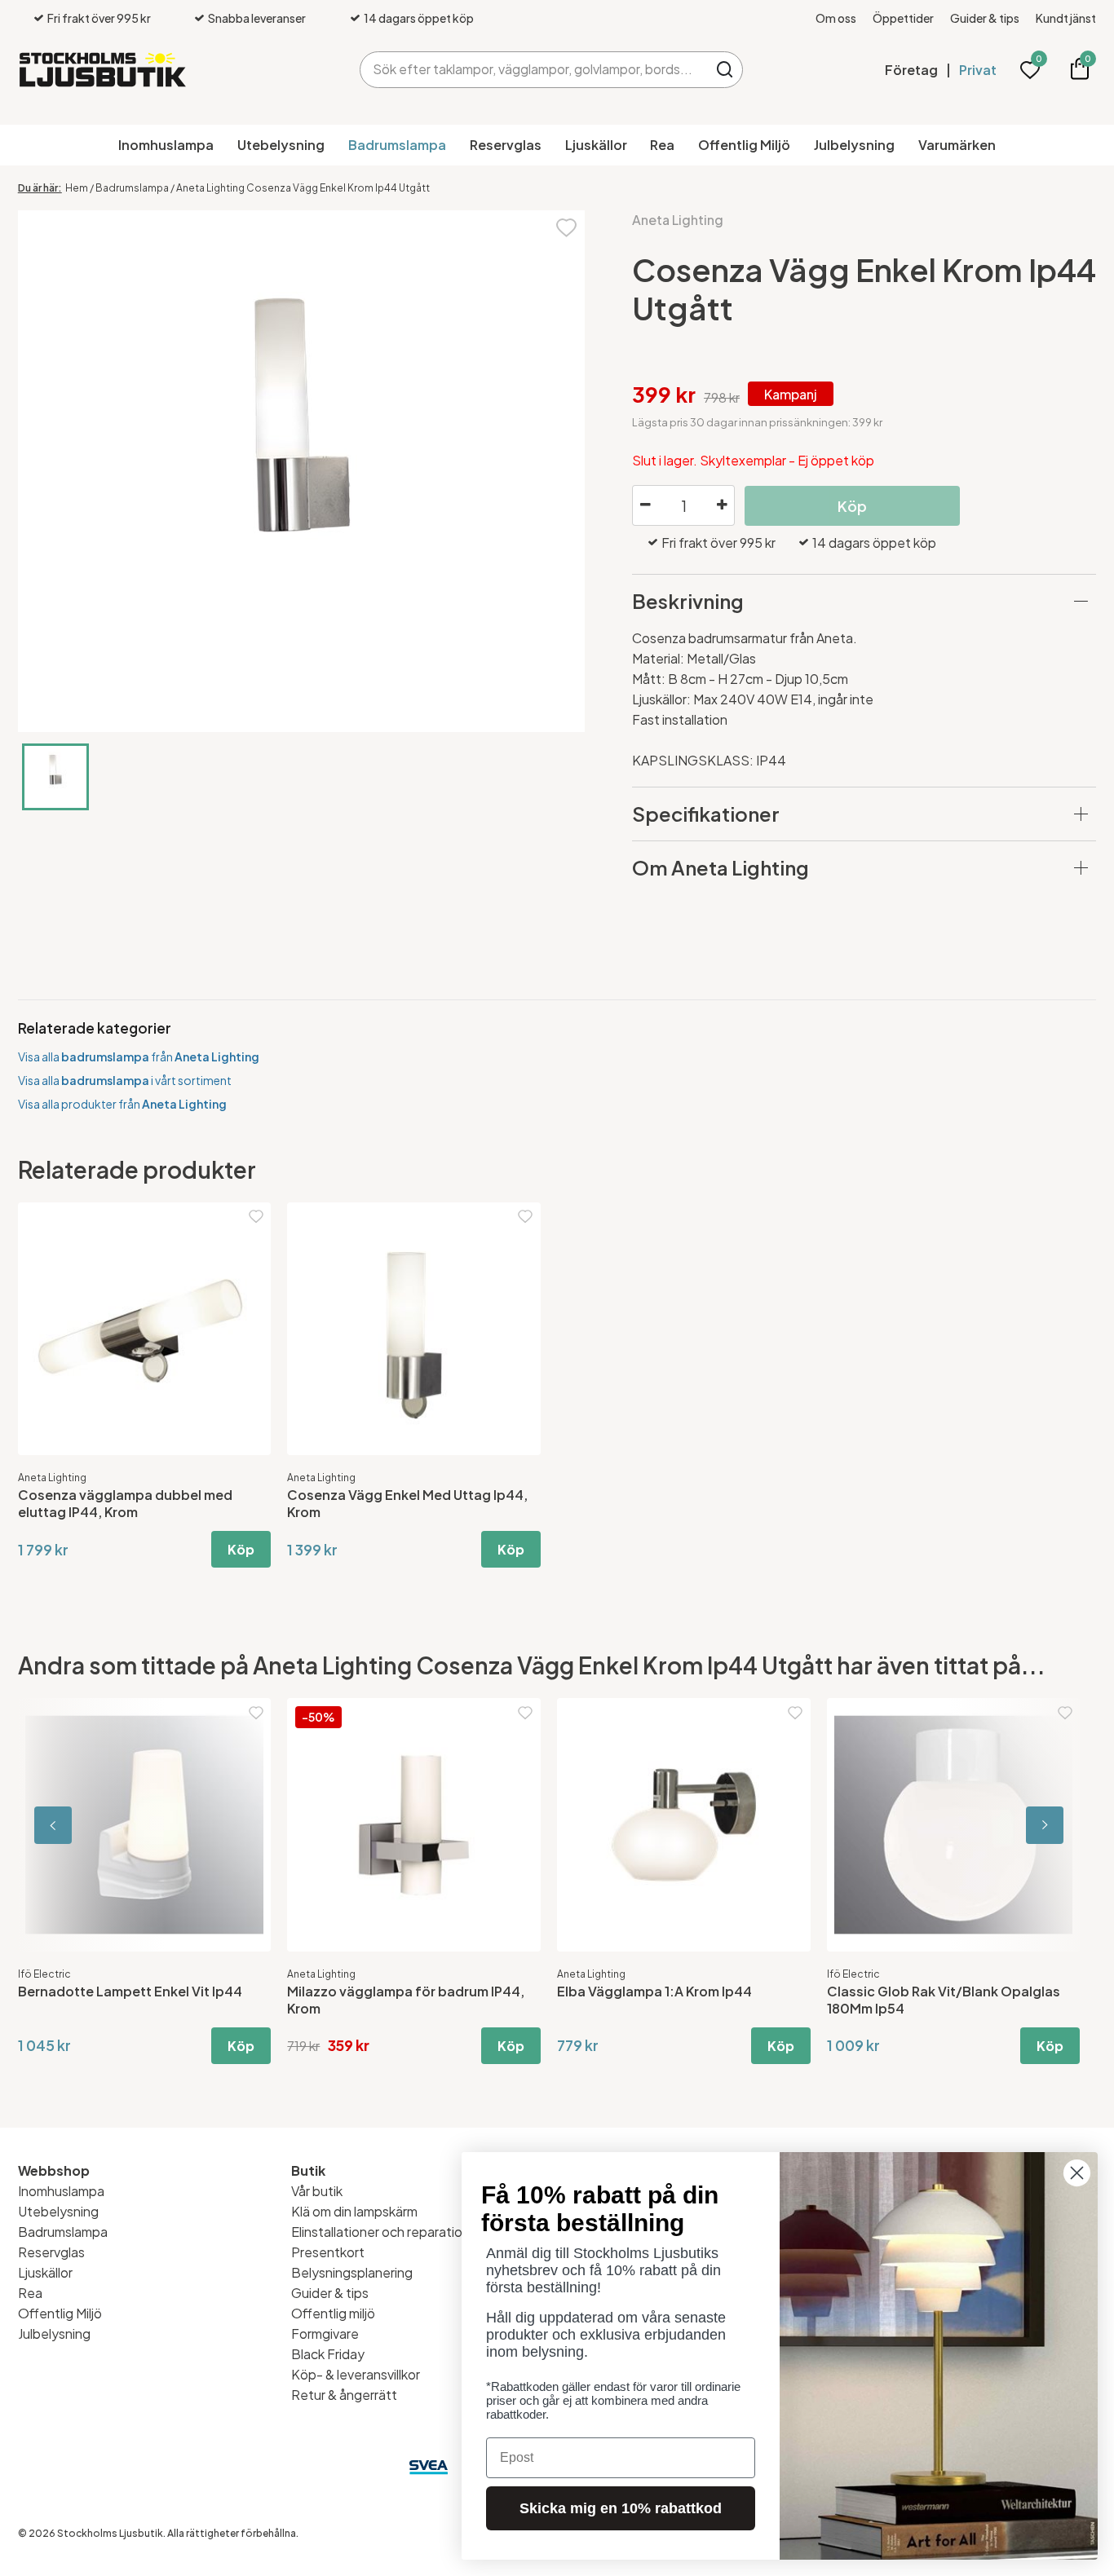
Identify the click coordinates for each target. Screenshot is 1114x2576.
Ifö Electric (44, 1974)
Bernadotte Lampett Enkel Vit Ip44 (130, 1991)
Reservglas (506, 145)
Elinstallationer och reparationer (387, 2232)
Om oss (836, 18)
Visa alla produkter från (122, 1104)
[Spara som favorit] (566, 226)
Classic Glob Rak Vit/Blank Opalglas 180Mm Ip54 (944, 2000)
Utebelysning (281, 145)
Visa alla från (139, 1056)
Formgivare (325, 2333)
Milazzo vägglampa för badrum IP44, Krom (406, 2000)
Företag (911, 70)
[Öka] (722, 505)
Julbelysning (854, 145)
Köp (241, 1549)
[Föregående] (91, 1825)
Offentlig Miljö (744, 145)
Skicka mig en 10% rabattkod (621, 2508)
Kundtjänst (1066, 18)
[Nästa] (1023, 1825)
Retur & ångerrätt (344, 2395)
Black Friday (328, 2354)
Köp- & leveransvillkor (356, 2374)
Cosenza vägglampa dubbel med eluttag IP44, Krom (125, 1503)
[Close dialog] (1077, 2173)
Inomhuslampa (166, 145)
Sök (725, 70)
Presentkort (328, 2252)
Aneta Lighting (678, 220)
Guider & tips (985, 18)
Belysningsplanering (352, 2272)
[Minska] (645, 505)
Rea (662, 145)
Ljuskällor (596, 145)
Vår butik (317, 2191)
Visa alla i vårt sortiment (125, 1080)
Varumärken (957, 145)
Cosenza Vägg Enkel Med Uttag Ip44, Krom (407, 1503)
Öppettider (903, 18)
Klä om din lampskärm (354, 2211)
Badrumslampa (397, 145)
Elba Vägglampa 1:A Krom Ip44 (654, 1991)
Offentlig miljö (333, 2313)
